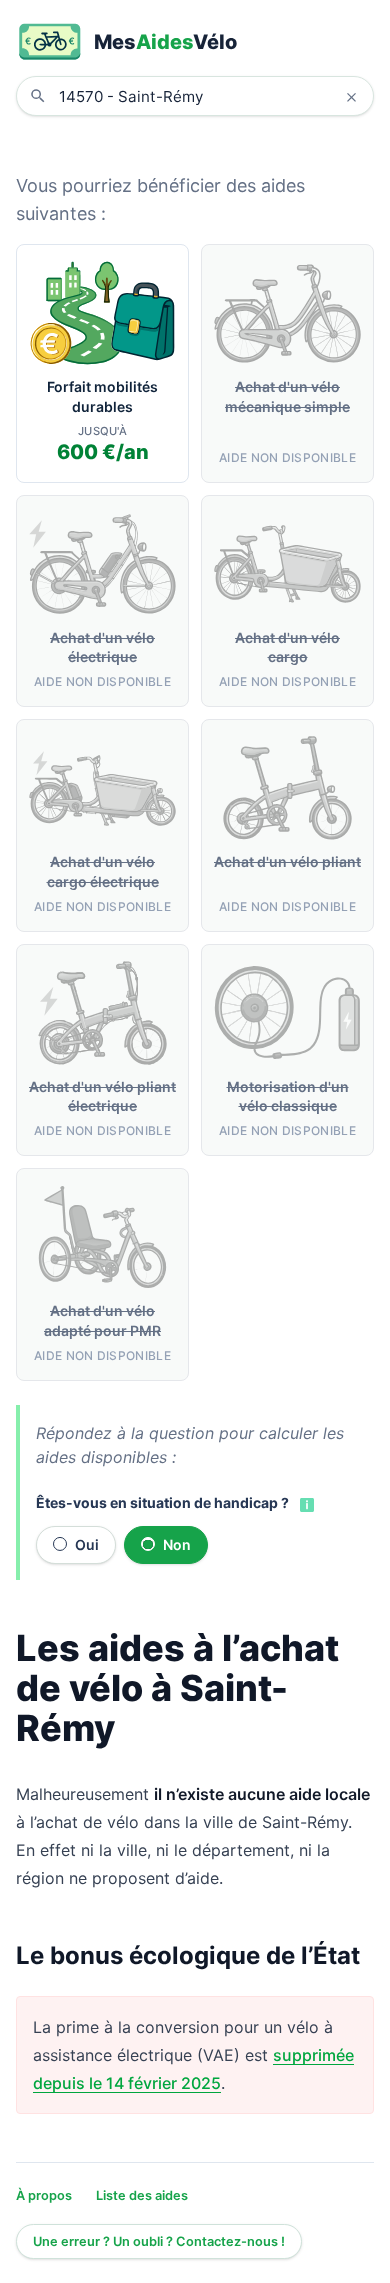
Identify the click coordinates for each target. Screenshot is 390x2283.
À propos (44, 2195)
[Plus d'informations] (305, 1504)
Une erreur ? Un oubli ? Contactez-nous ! (159, 2241)
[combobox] (210, 96)
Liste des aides (142, 2195)
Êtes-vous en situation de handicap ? (162, 1502)
